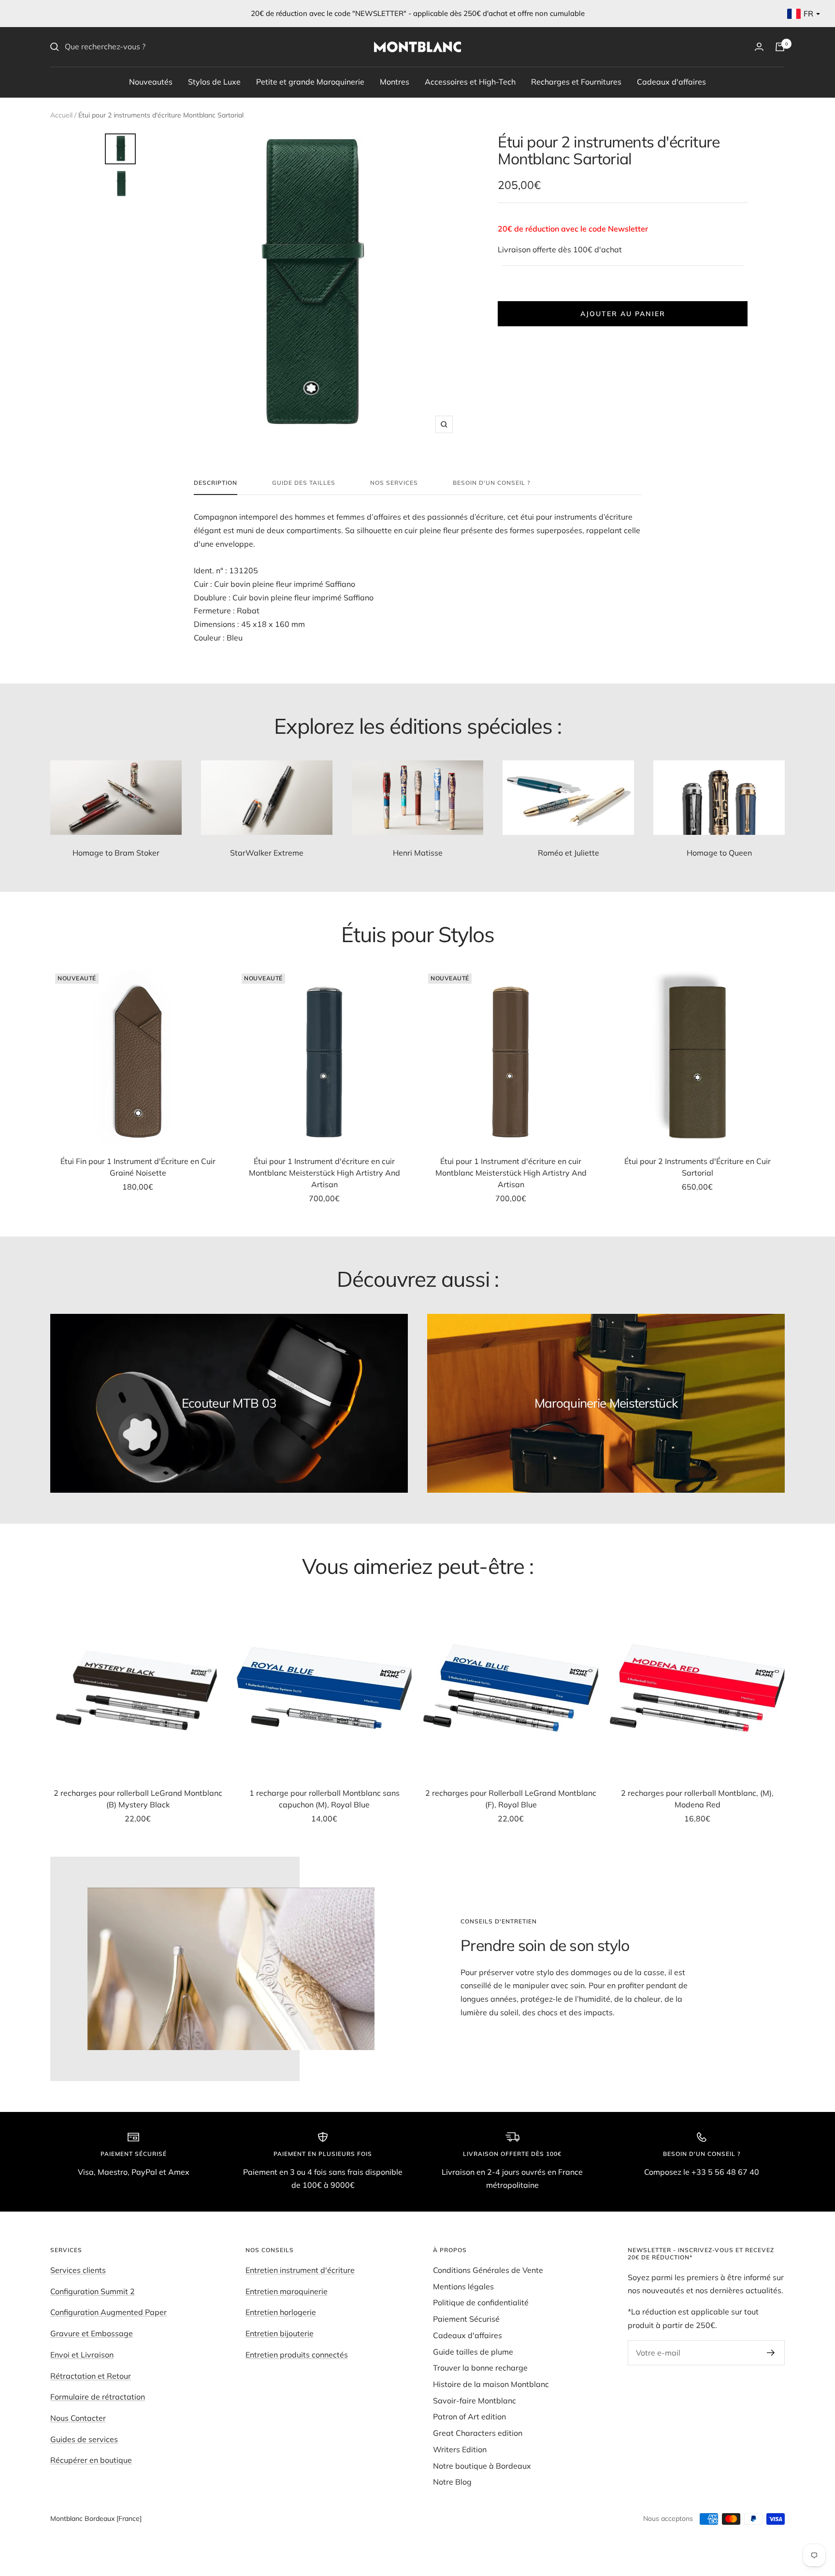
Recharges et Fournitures (576, 81)
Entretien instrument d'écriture (300, 2270)
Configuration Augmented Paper (108, 2312)
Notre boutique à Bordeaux (482, 2466)
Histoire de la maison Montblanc (491, 2384)
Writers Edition (460, 2449)
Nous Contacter (78, 2418)
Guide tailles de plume (473, 2352)
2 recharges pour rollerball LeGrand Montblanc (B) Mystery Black (138, 1799)
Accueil (61, 115)
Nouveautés (151, 81)
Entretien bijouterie (280, 2333)
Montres (395, 81)
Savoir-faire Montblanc (475, 2401)
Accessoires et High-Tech (470, 81)
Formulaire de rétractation (98, 2397)
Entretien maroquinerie (287, 2291)
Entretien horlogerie (281, 2312)
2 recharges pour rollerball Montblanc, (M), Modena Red (697, 1799)
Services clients (78, 2270)
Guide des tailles (304, 483)
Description (216, 483)
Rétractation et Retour (91, 2376)
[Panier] (780, 47)
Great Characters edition (478, 2433)
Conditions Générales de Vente (488, 2270)
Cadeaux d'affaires (671, 81)
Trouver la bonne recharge (480, 2368)
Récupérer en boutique (91, 2460)
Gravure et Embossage (92, 2333)
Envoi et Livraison (82, 2355)
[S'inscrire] (771, 2353)
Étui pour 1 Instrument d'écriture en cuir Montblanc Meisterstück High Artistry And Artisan (324, 1173)
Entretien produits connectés (297, 2355)
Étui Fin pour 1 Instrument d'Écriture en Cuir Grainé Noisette (138, 1167)
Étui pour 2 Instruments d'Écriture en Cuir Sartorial (698, 1167)
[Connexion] (759, 47)
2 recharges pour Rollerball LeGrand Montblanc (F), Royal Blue (511, 1799)
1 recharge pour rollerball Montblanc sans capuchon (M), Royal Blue (324, 1799)
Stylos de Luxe (214, 81)
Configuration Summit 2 (93, 2291)
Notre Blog (452, 2482)
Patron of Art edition (469, 2416)
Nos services (394, 483)
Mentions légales (463, 2286)
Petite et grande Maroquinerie (310, 81)
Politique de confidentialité (481, 2302)
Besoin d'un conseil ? (491, 483)
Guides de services (84, 2439)
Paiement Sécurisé (466, 2319)
